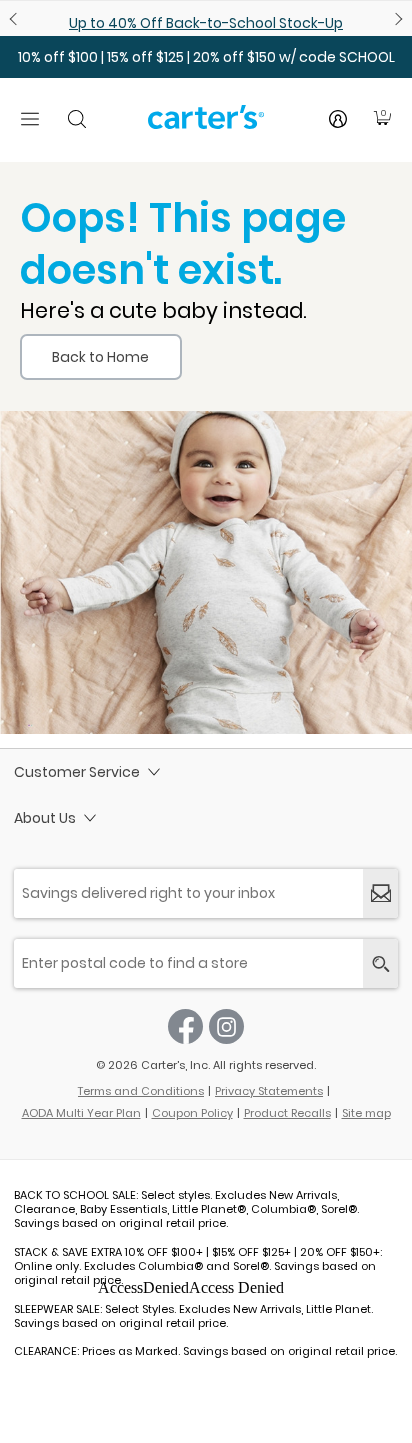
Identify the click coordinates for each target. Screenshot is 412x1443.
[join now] (380, 893)
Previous (16, 19)
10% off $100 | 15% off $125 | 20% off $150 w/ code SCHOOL (206, 57)
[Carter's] (206, 125)
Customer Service (77, 772)
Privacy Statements (269, 1091)
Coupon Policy (192, 1113)
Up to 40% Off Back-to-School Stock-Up (206, 23)
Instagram (226, 1026)
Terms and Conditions (141, 1091)
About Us (45, 818)
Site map (366, 1113)
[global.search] (380, 963)
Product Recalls (287, 1113)
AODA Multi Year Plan (81, 1113)
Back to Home (100, 357)
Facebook (185, 1026)
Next (396, 19)
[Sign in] (338, 119)
